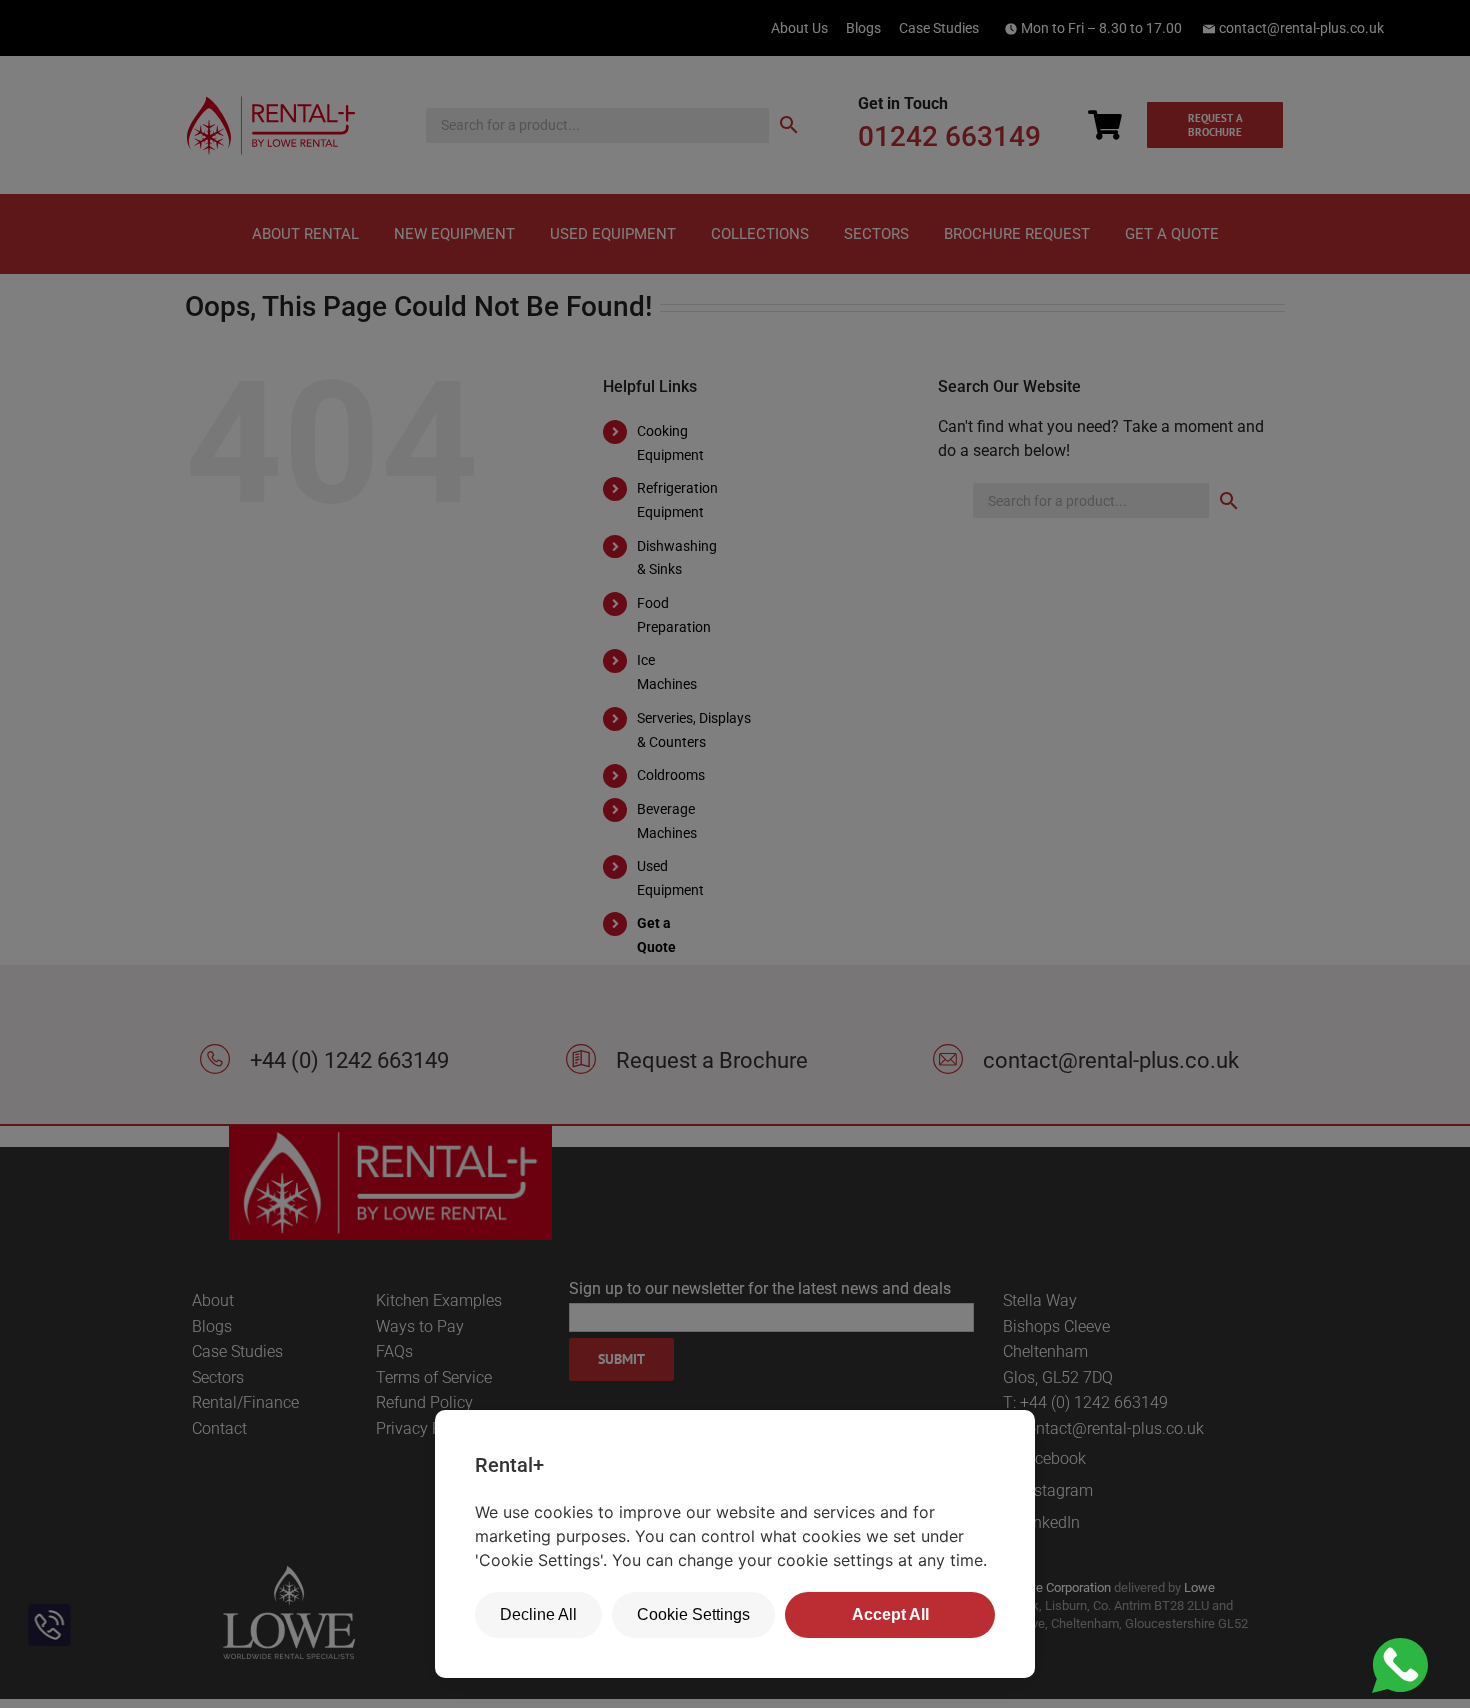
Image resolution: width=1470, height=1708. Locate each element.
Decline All (538, 1614)
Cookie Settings (693, 1614)
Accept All (890, 1614)
